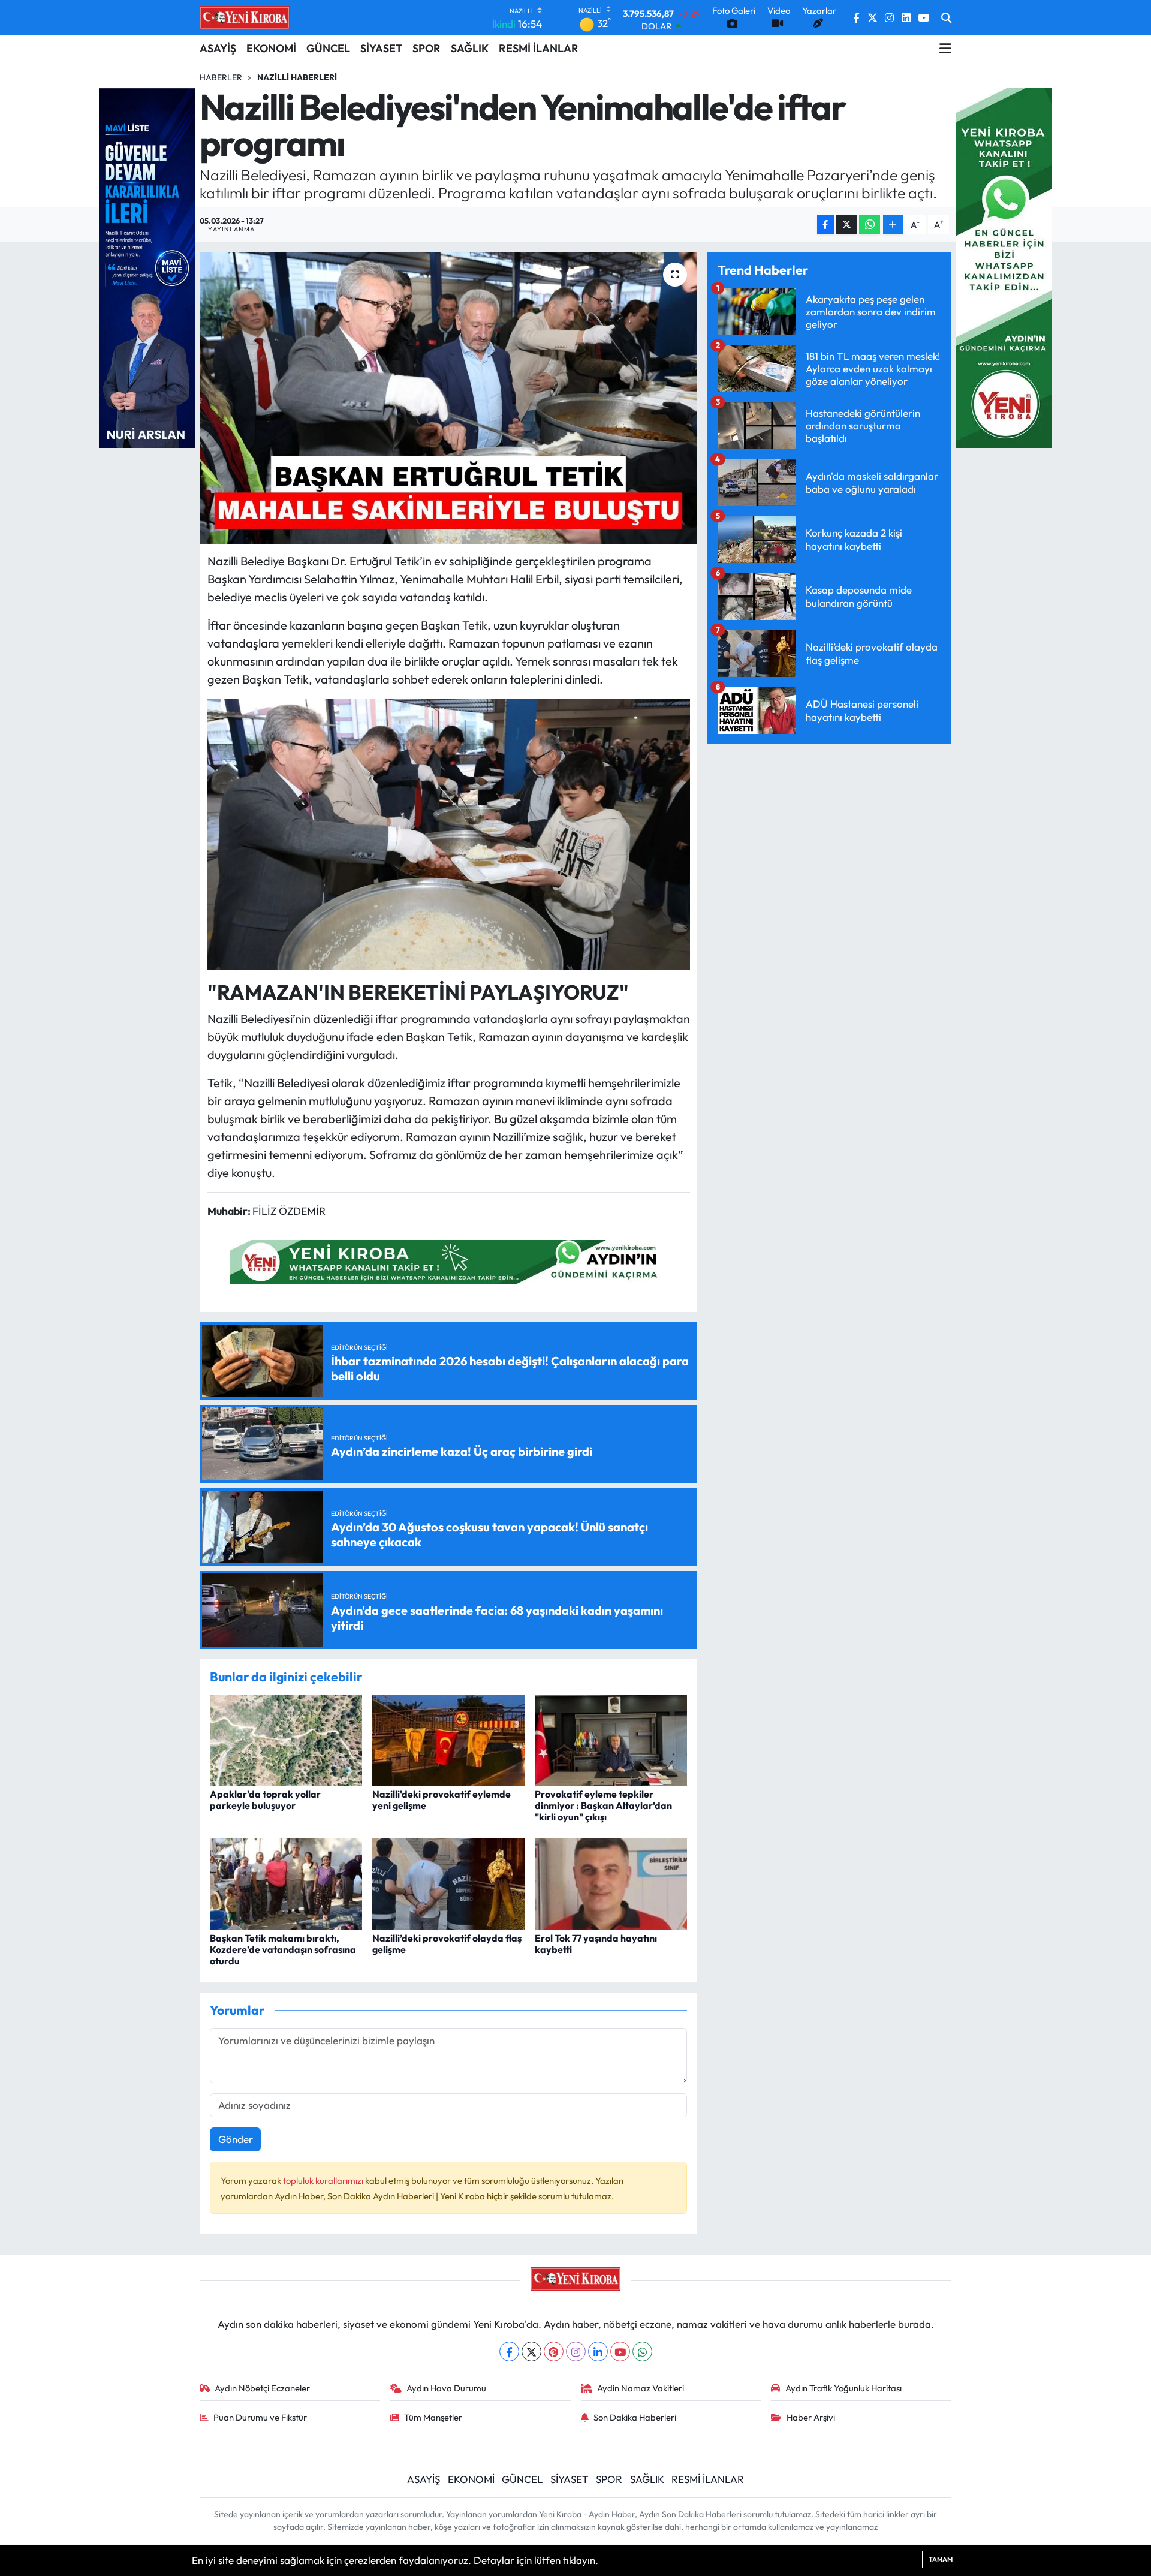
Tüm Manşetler (433, 2417)
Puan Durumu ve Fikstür (260, 2417)
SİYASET (381, 48)
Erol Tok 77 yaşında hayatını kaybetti (596, 1944)
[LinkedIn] (598, 2351)
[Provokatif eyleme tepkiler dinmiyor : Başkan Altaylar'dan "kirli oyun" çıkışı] (611, 1739)
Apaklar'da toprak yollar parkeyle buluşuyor (265, 1800)
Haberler (221, 77)
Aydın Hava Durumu (446, 2388)
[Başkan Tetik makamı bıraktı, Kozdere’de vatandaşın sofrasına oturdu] (286, 1883)
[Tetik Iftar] (449, 833)
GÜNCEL (328, 48)
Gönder (236, 2139)
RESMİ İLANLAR (539, 48)
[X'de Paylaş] (846, 225)
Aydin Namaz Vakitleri (641, 2388)
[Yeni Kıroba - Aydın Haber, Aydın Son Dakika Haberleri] (245, 17)
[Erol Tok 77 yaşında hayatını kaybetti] (611, 1883)
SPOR (427, 48)
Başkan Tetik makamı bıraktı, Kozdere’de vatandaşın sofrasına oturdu (283, 1949)
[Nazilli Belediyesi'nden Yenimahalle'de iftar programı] (449, 398)
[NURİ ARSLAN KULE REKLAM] (147, 267)
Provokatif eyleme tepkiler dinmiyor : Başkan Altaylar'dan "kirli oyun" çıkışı (603, 1805)
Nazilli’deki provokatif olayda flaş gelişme (447, 1944)
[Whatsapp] (642, 2351)
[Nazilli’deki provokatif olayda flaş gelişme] (448, 1883)
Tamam (941, 2559)
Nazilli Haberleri (297, 77)
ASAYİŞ (218, 48)
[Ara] (946, 18)
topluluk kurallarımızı (324, 2181)
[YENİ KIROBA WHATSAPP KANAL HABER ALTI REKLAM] (448, 1260)
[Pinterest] (554, 2351)
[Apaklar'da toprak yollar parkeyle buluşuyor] (286, 1739)
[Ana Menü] (945, 49)
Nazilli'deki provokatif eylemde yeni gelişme (442, 1800)
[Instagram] (576, 2351)
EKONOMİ (271, 48)
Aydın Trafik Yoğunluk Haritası (843, 2388)
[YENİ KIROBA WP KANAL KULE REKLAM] (1004, 267)
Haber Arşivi (811, 2417)
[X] (531, 2351)
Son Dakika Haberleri (635, 2417)
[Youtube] (620, 2351)
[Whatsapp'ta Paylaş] (870, 225)
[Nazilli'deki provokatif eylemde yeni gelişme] (448, 1739)
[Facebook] (509, 2351)
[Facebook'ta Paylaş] (825, 225)
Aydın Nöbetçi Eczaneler (262, 2388)
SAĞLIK (470, 48)
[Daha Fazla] (893, 225)
